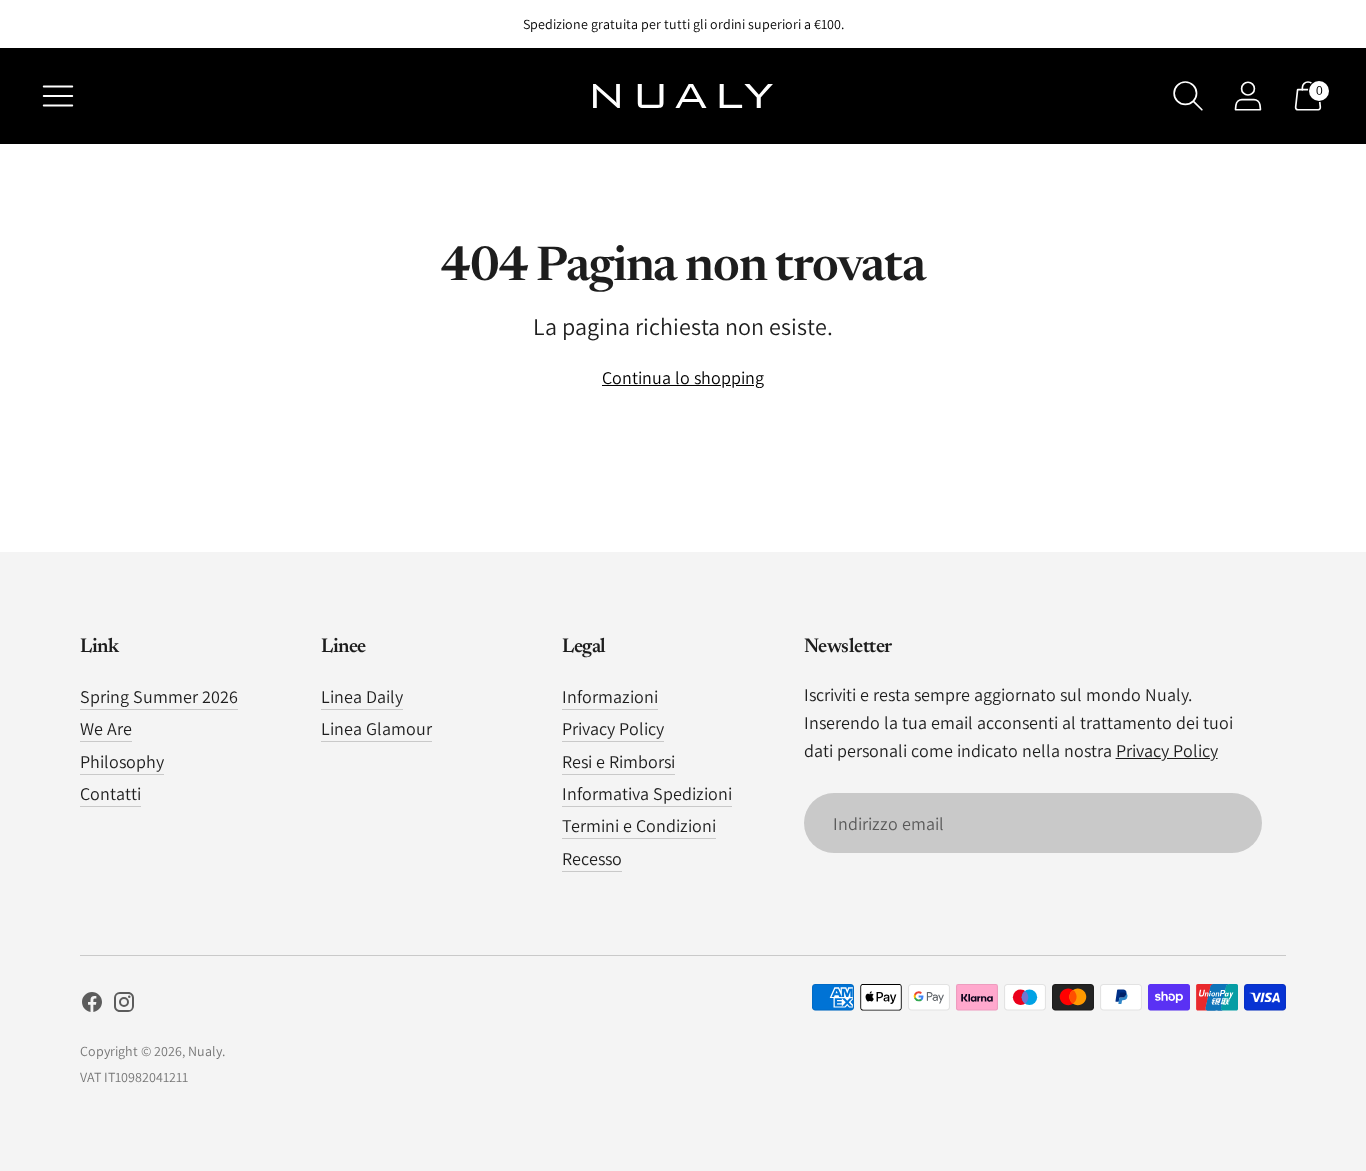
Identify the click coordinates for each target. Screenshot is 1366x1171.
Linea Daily (362, 696)
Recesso (592, 858)
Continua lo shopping (683, 377)
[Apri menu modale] (58, 96)
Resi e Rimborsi (618, 761)
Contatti (110, 793)
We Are (106, 728)
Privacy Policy (613, 728)
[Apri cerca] (1188, 96)
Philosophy (122, 761)
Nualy (205, 1051)
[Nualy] (683, 96)
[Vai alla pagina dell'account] (1248, 96)
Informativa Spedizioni (647, 793)
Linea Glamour (376, 728)
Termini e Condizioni (639, 825)
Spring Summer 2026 (159, 696)
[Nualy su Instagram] (124, 1006)
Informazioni (610, 696)
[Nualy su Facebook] (92, 1006)
